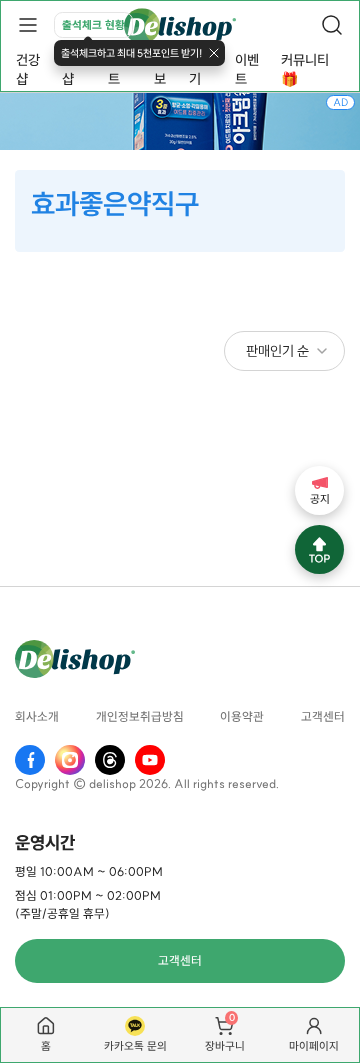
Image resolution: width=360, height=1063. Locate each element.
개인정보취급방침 (140, 717)
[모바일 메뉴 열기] (28, 25)
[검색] (332, 25)
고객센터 (323, 717)
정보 (160, 69)
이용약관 (242, 717)
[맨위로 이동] (319, 549)
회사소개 (37, 717)
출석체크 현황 (93, 25)
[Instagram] (70, 760)
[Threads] (110, 760)
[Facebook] (30, 760)
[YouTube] (150, 760)
